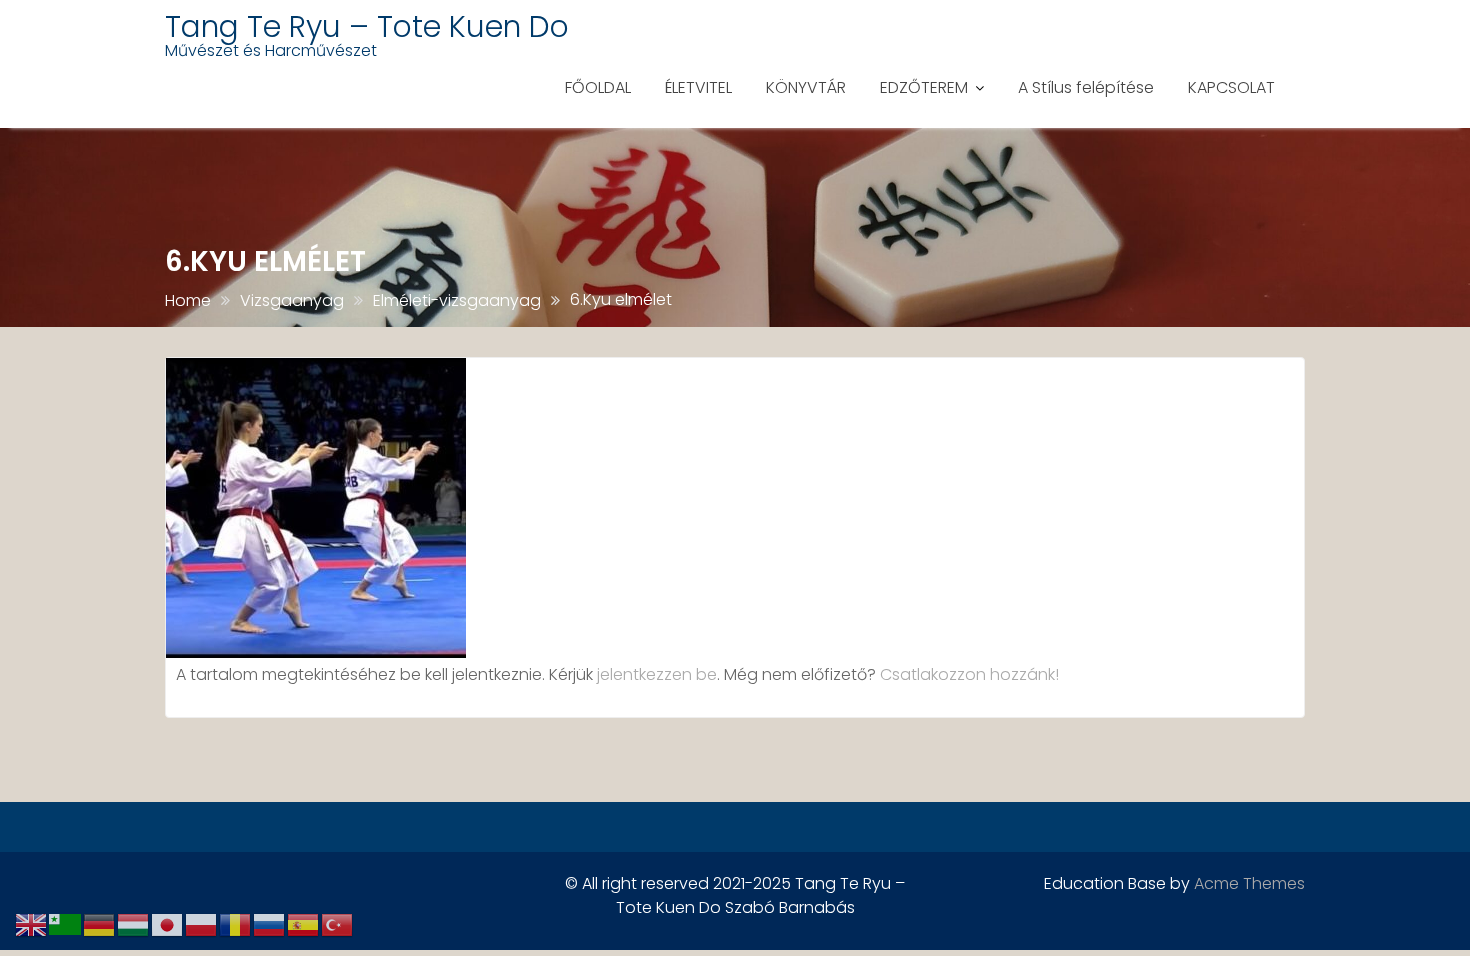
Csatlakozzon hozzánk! (969, 674)
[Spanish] (304, 923)
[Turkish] (338, 923)
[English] (32, 923)
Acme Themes (1249, 883)
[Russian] (270, 923)
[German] (100, 923)
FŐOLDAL (598, 87)
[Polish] (202, 923)
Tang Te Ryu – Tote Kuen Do (367, 26)
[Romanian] (236, 923)
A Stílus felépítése (1086, 87)
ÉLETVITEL (698, 87)
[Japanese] (168, 923)
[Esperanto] (66, 923)
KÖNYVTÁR (806, 87)
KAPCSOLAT (1231, 87)
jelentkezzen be (657, 674)
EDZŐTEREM (924, 87)
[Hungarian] (134, 923)
